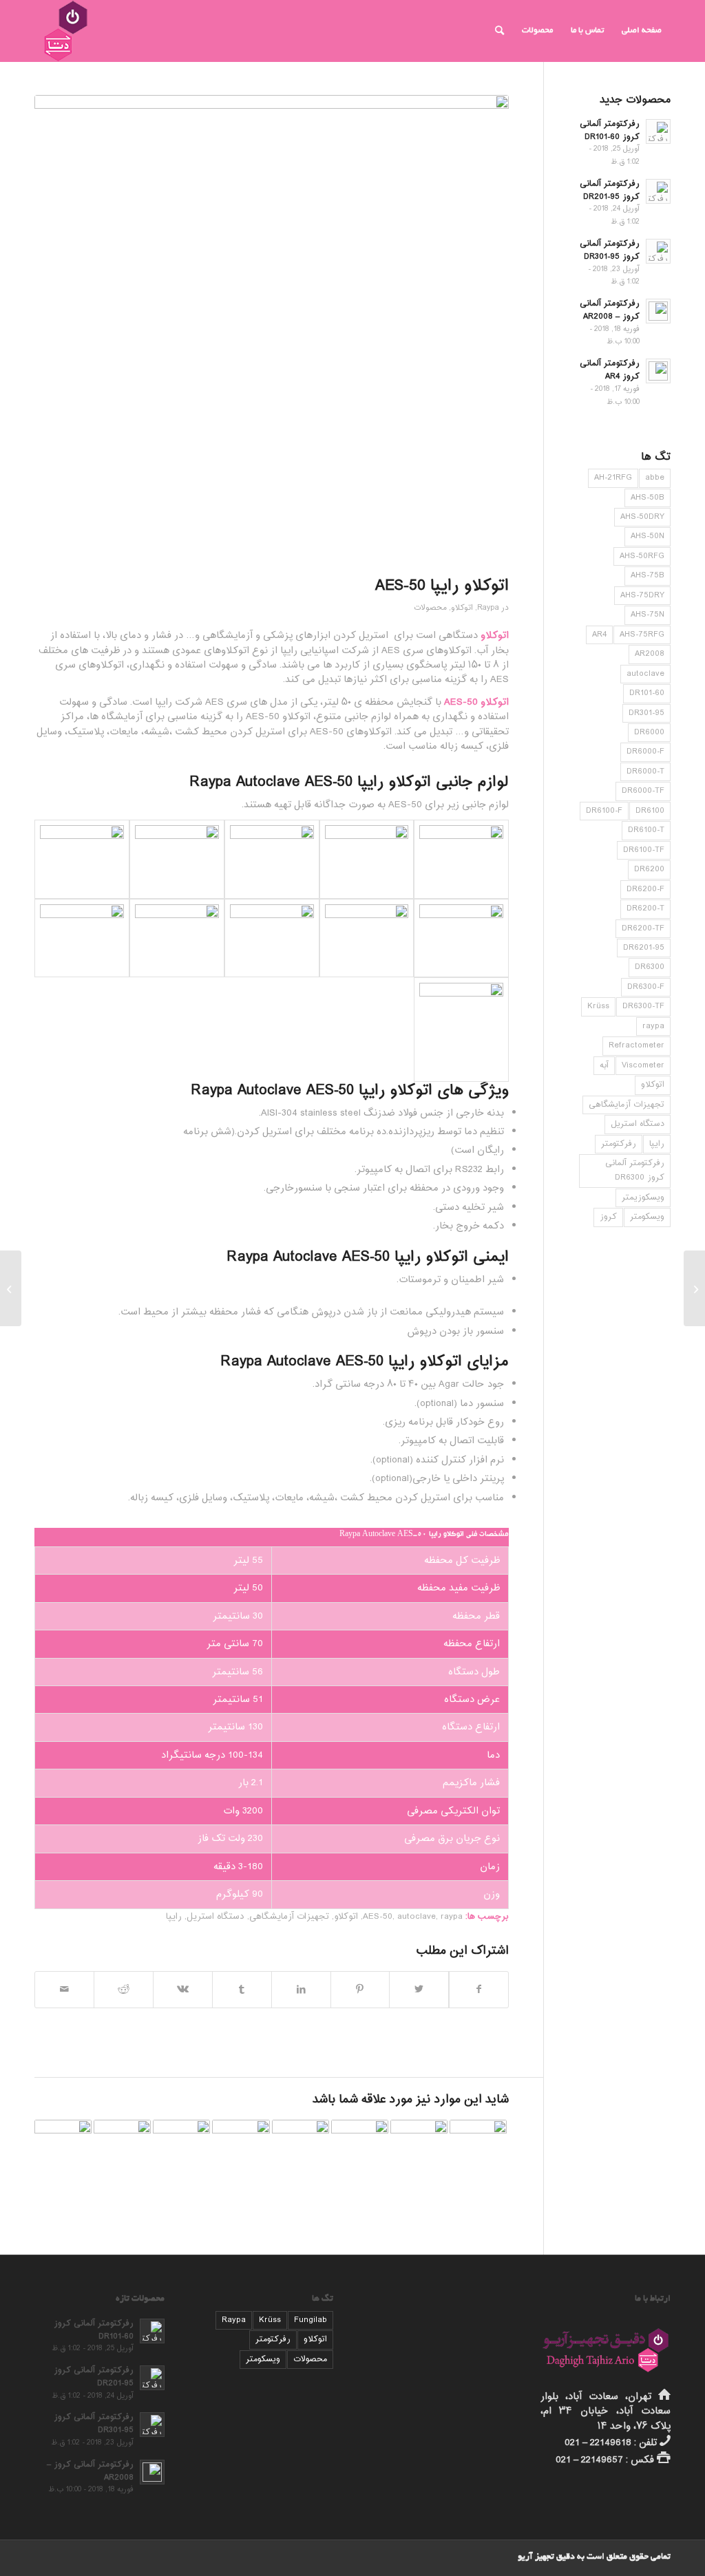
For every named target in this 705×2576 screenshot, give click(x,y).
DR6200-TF (643, 928)
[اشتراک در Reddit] (124, 1990)
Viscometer (643, 1065)
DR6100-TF (644, 850)
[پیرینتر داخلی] (367, 938)
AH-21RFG (613, 478)
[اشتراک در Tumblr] (242, 1990)
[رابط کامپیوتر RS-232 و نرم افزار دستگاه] (177, 938)
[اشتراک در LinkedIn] (301, 1990)
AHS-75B (648, 575)
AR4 (599, 635)
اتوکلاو (462, 608)
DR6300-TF (643, 1006)
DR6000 (649, 732)
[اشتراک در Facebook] (479, 1990)
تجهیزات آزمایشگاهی (289, 1917)
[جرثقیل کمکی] (461, 1029)
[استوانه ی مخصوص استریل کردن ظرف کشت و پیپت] (177, 859)
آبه (604, 1065)
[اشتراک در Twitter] (419, 1990)
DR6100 (650, 811)
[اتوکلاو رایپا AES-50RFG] (181, 2148)
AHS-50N (648, 536)
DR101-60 (647, 693)
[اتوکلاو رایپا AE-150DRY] (301, 2148)
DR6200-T (645, 908)
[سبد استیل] (461, 859)
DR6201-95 (644, 948)
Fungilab (311, 2320)
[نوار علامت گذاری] (82, 938)
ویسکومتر (647, 1217)
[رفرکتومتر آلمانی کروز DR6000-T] (419, 2148)
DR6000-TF (643, 791)
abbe (655, 478)
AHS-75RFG (642, 635)
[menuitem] (642, 31)
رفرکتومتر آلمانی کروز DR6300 (635, 1170)
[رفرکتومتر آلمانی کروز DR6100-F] (241, 2148)
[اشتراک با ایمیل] (64, 1990)
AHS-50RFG (642, 556)
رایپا (174, 1917)
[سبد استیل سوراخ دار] (367, 859)
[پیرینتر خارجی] (272, 938)
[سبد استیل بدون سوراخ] (272, 859)
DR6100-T (646, 830)
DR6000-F (645, 752)
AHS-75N (648, 615)
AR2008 (650, 654)
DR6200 (649, 869)
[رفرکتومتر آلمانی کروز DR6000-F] (360, 2148)
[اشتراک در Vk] (183, 1990)
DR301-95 (646, 713)
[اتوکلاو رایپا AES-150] (478, 2148)
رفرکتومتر (619, 1144)
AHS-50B (648, 498)
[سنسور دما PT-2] (461, 938)
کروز (608, 1217)
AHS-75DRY (642, 595)
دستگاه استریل (215, 1917)
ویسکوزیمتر (643, 1197)
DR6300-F (646, 987)
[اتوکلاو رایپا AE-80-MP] (122, 2148)
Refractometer (636, 1045)
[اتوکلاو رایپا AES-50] (272, 333)
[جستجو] (499, 31)
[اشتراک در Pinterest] (360, 1990)
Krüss (598, 1006)
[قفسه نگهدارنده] (82, 859)
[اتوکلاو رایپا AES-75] (694, 1288)
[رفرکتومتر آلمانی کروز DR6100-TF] (63, 2148)
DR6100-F (604, 811)
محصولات (430, 608)
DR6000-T (645, 771)
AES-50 (378, 1917)
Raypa (488, 608)
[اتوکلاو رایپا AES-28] (11, 1288)
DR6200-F (645, 889)
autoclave (417, 1917)
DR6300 (650, 967)
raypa (452, 1917)
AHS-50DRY (642, 517)
